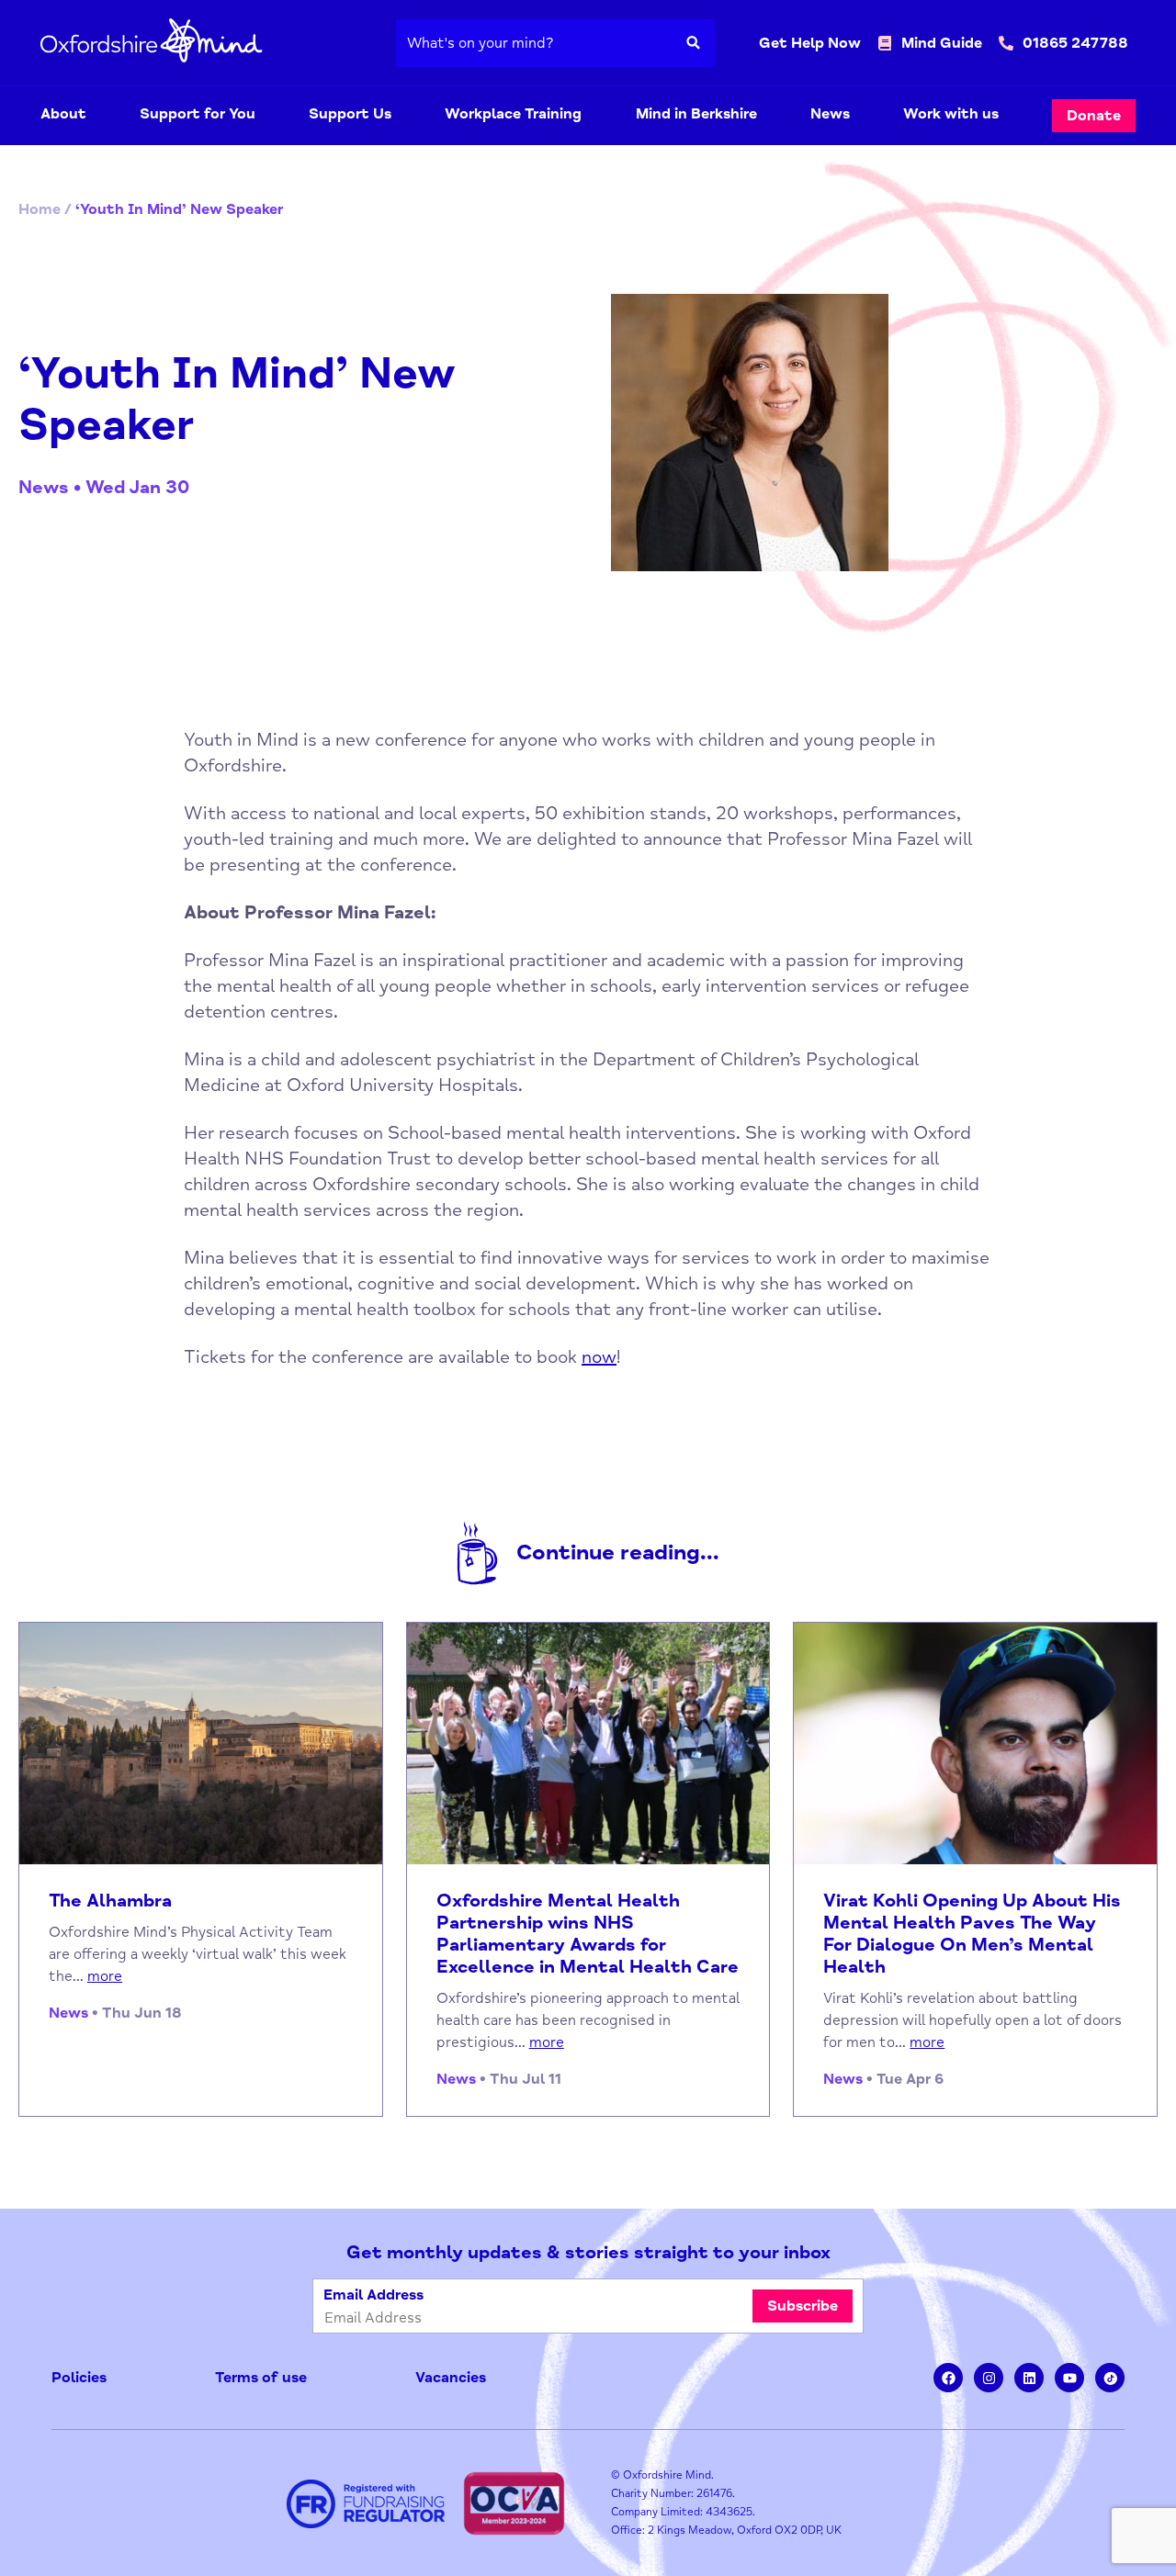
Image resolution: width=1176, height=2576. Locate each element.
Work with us (951, 114)
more (105, 1976)
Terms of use (261, 2378)
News (830, 114)
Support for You (198, 114)
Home (40, 209)
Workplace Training (513, 114)
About (63, 114)
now (599, 1357)
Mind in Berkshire (696, 114)
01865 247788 (1075, 43)
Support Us (350, 114)
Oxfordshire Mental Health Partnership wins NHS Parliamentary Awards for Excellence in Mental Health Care (588, 1934)
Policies (79, 2378)
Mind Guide (942, 43)
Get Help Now (810, 43)
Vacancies (451, 2378)
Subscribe (803, 2306)
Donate (1094, 116)
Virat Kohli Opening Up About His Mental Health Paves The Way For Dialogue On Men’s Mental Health (972, 1934)
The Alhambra (110, 1901)
